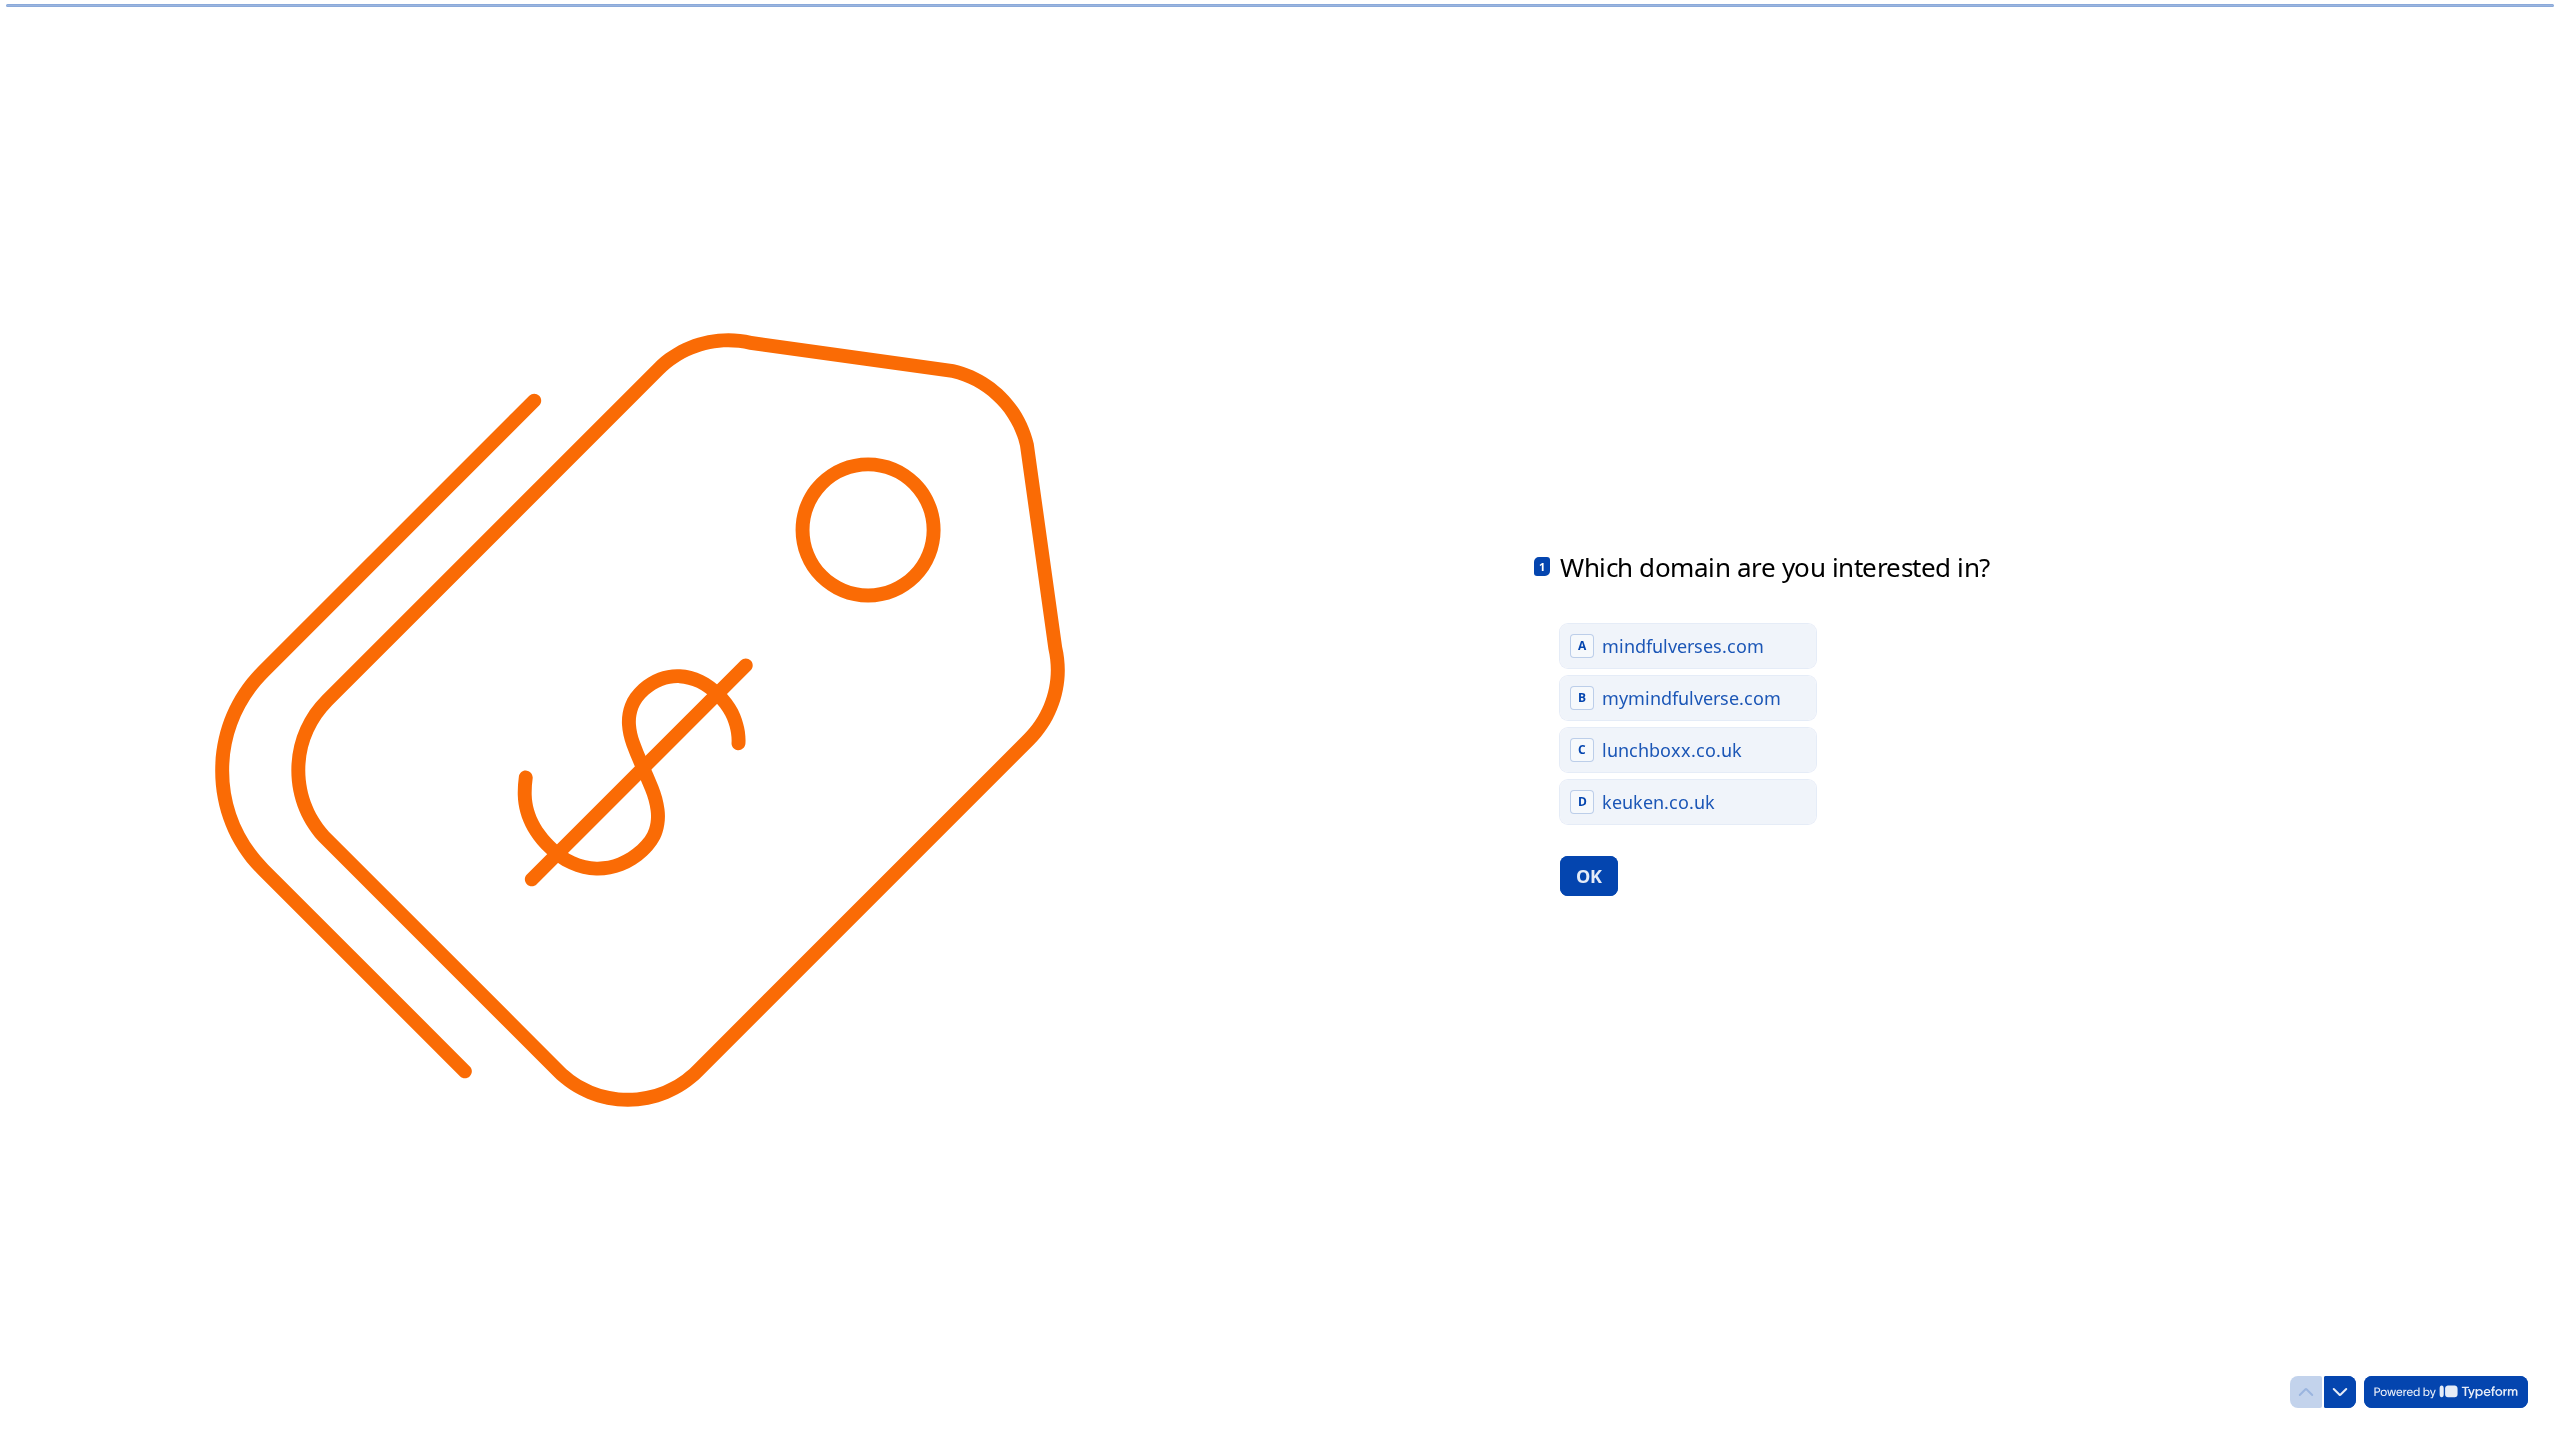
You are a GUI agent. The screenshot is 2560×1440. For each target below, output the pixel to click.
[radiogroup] (1688, 724)
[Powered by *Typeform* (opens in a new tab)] (2446, 1392)
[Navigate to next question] (2340, 1392)
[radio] (1688, 646)
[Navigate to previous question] (2306, 1392)
